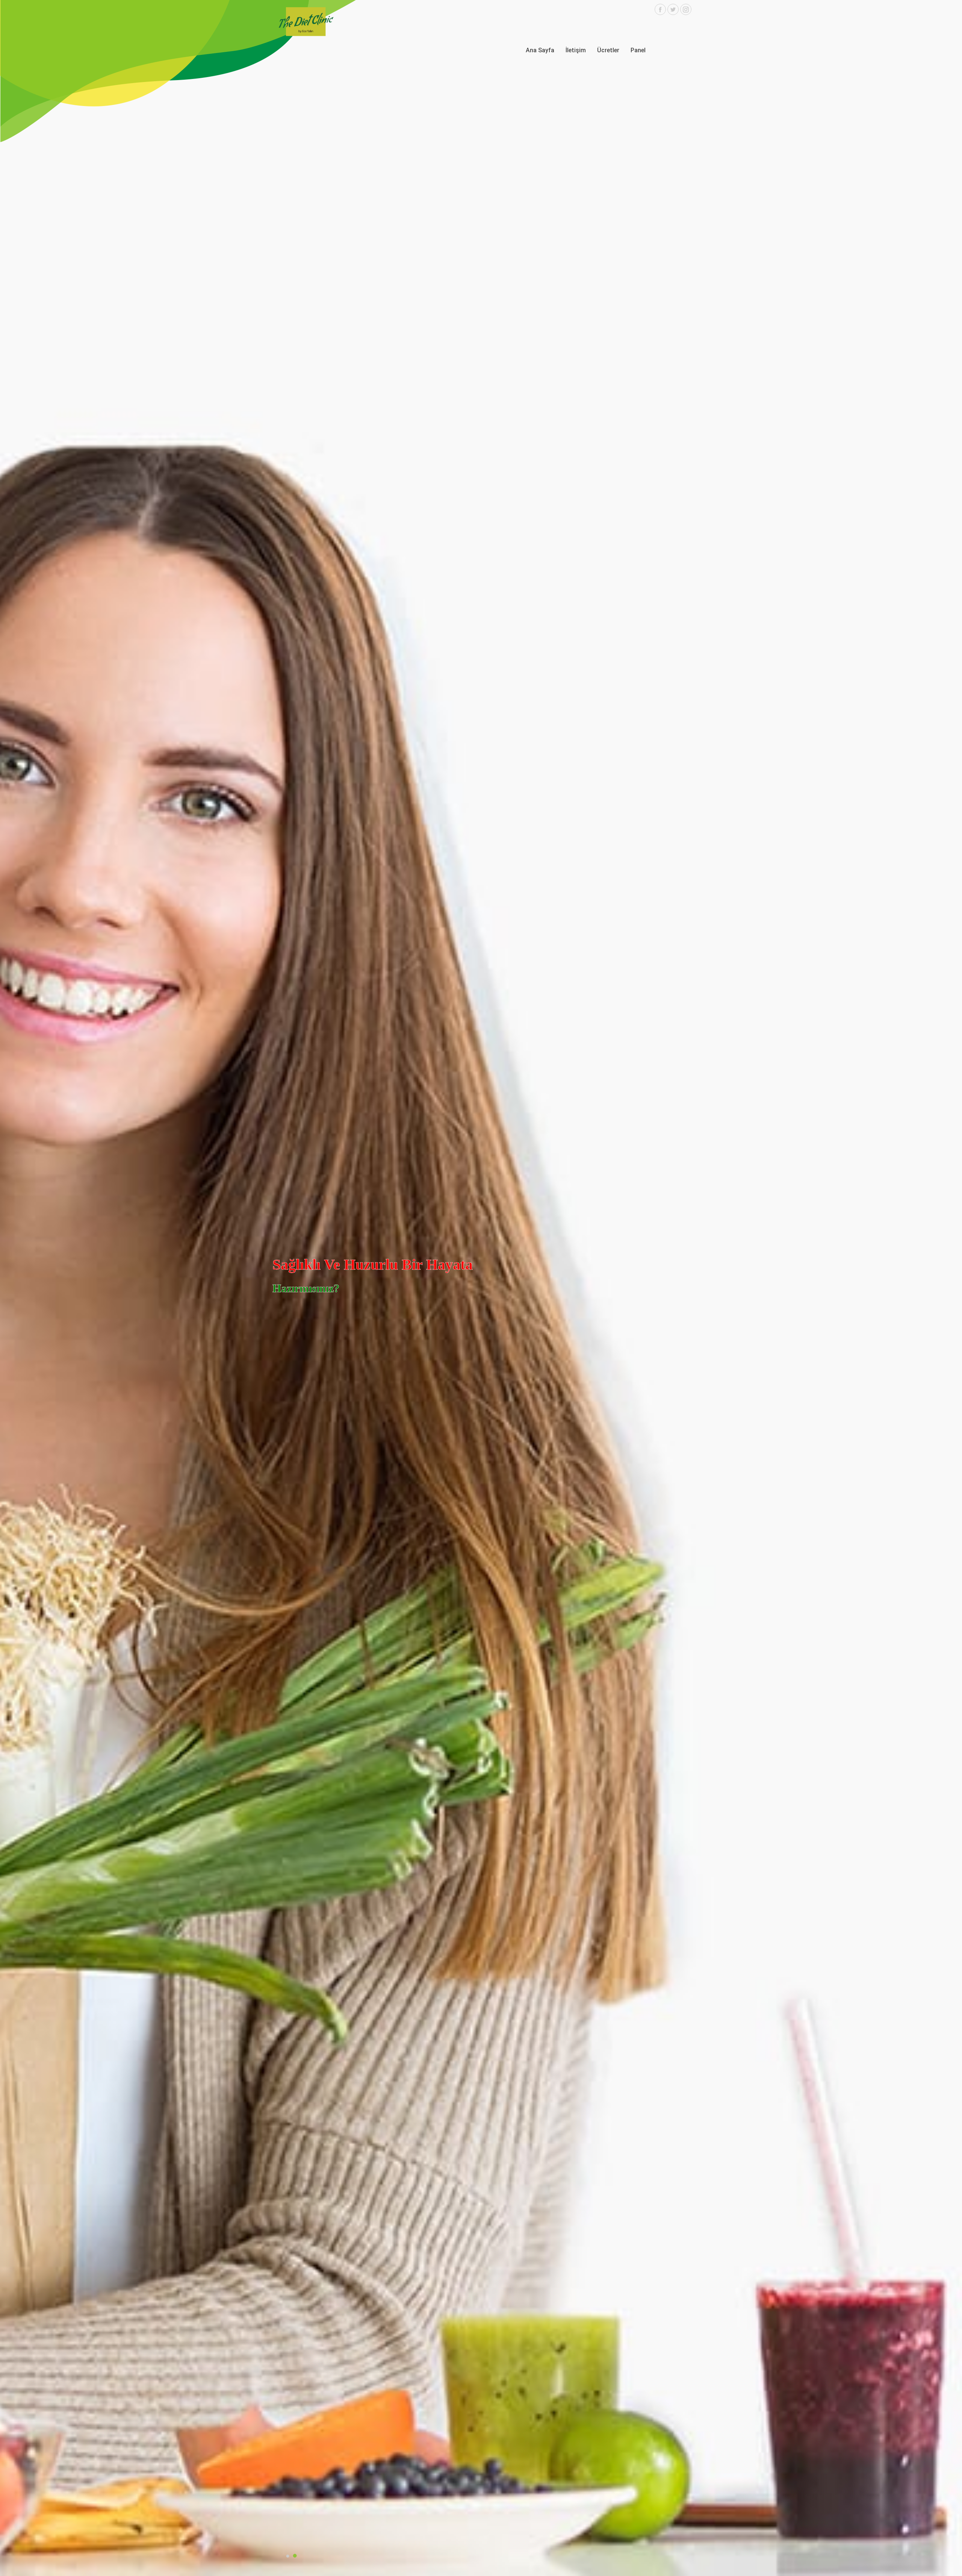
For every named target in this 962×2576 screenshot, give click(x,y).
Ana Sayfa (540, 50)
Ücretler (608, 50)
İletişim (576, 50)
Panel (638, 50)
